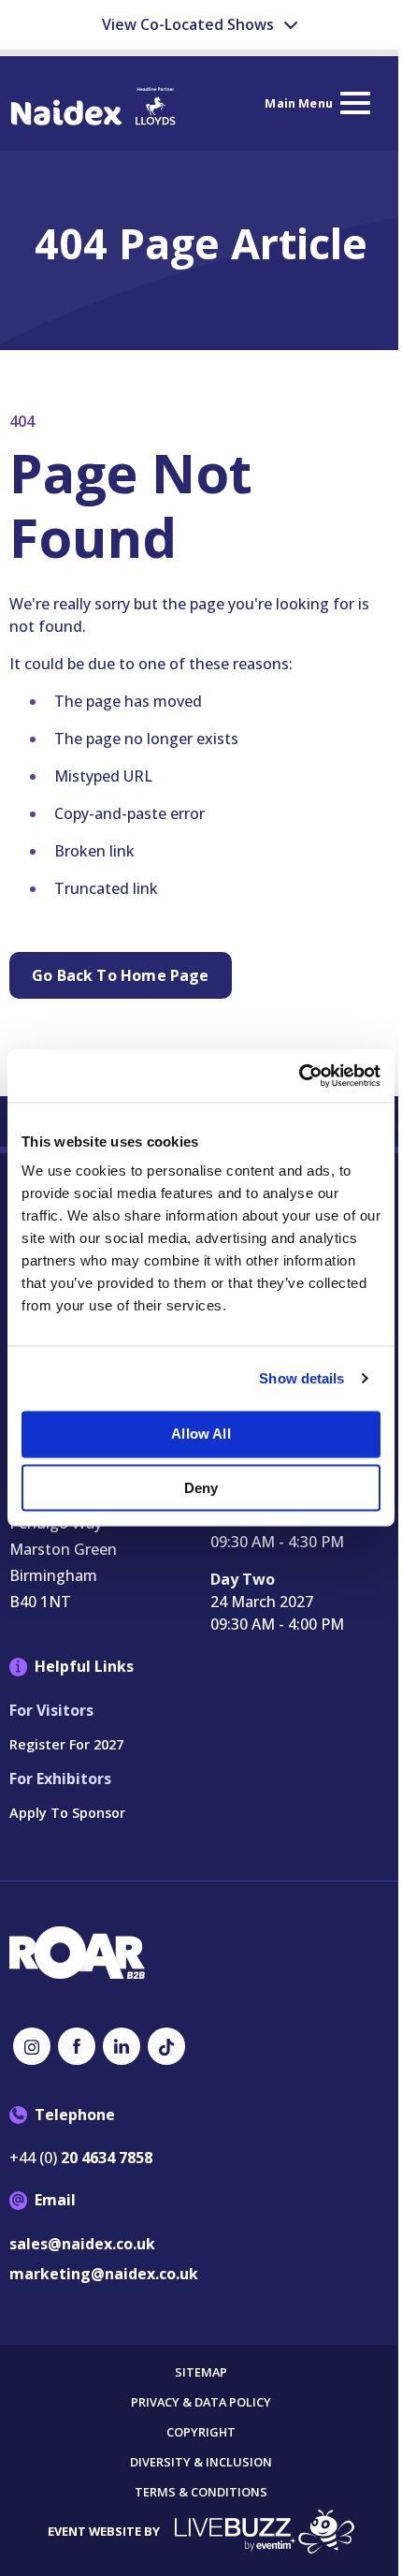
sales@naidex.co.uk (82, 2244)
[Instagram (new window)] (32, 2046)
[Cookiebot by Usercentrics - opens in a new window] (299, 1076)
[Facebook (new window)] (77, 2046)
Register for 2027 (66, 1744)
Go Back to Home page (121, 975)
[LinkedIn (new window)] (122, 2046)
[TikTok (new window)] (166, 2046)
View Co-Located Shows (190, 24)
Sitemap (201, 2372)
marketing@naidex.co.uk (104, 2274)
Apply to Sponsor (67, 1813)
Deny (201, 1488)
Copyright (201, 2432)
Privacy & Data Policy (201, 2402)
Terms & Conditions (201, 2492)
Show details (301, 1378)
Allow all (201, 1434)
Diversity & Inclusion (201, 2462)
